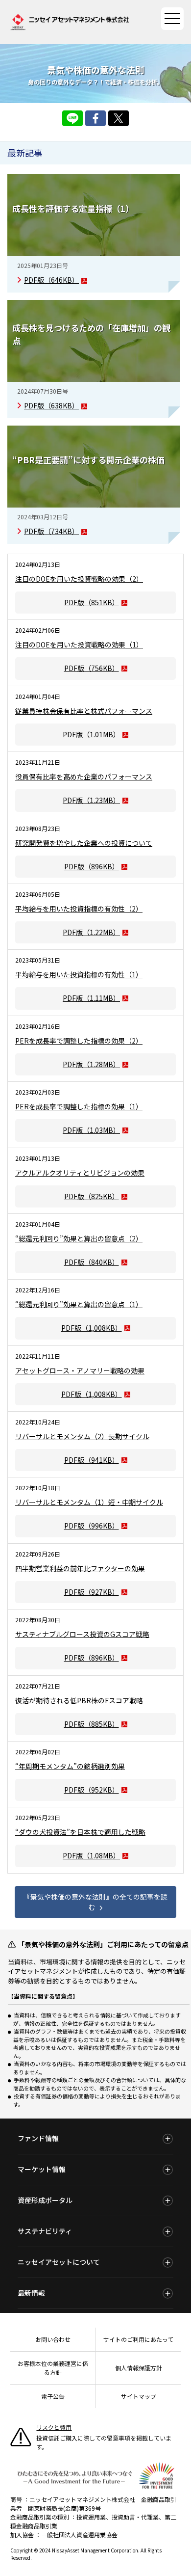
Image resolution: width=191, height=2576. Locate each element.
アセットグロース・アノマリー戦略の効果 (80, 1370)
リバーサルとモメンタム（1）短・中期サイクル (89, 1502)
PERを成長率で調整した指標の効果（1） (79, 1106)
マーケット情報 (42, 2169)
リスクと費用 (54, 2427)
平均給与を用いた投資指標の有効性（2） (79, 909)
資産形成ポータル (45, 2200)
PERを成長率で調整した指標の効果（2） (79, 1041)
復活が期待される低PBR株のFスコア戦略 (79, 1700)
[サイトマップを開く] (172, 19)
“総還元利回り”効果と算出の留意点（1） (79, 1304)
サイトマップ (139, 2396)
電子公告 (53, 2396)
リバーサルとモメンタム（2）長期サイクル (82, 1436)
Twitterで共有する (119, 118)
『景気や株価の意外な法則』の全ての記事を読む (95, 1902)
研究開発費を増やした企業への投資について (84, 843)
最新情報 (31, 2293)
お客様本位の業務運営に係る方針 (53, 2368)
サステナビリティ (45, 2231)
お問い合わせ (53, 2339)
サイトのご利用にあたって (138, 2339)
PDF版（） (51, 280)
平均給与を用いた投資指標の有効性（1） (79, 974)
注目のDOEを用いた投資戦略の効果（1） (79, 644)
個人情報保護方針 (139, 2368)
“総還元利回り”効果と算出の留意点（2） (79, 1238)
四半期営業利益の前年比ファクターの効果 (80, 1568)
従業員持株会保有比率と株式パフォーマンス (84, 711)
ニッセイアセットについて (59, 2262)
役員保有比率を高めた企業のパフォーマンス (84, 777)
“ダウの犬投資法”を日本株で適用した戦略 (80, 1832)
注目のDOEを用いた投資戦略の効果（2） (79, 579)
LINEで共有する (72, 118)
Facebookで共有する (95, 118)
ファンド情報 (38, 2138)
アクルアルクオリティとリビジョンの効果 (80, 1173)
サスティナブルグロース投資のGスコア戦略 (82, 1634)
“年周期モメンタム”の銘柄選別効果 (70, 1766)
